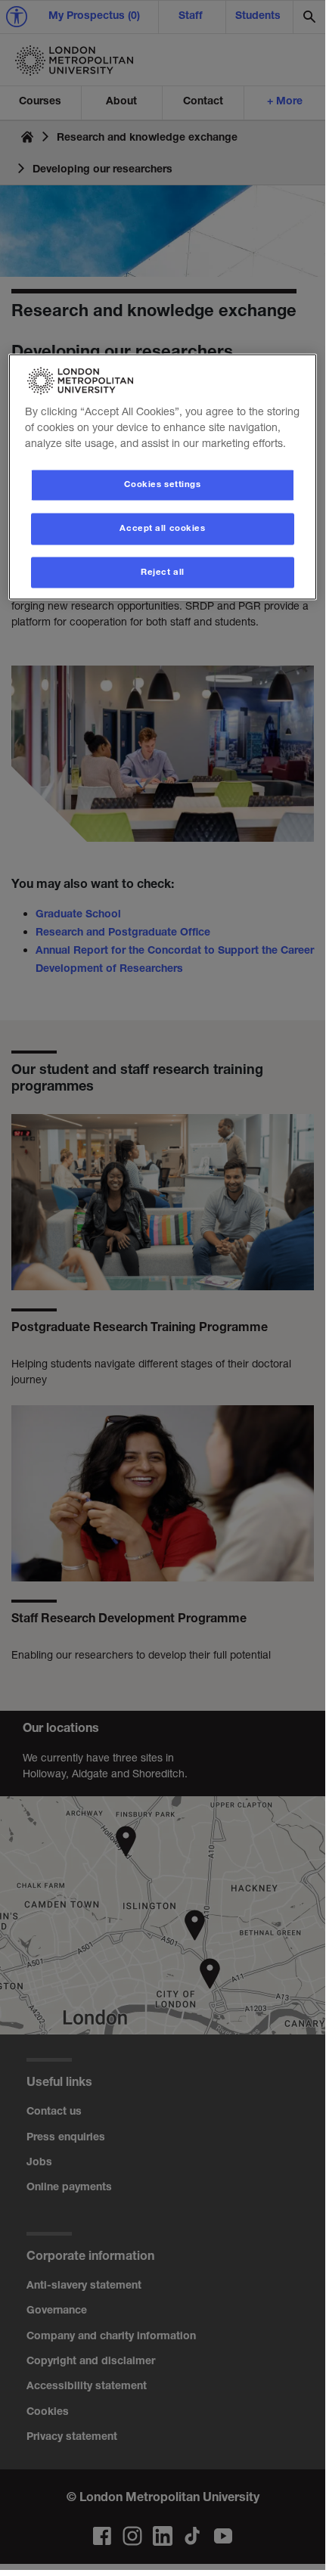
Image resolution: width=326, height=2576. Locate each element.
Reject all (163, 572)
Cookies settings (162, 484)
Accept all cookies (162, 528)
